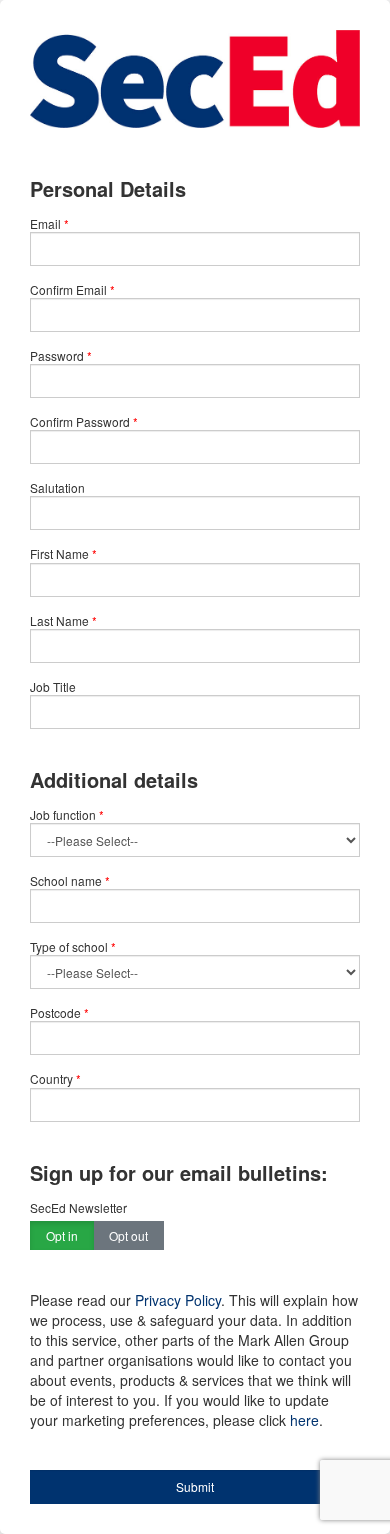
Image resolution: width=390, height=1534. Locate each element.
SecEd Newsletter (78, 1207)
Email (45, 223)
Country (55, 1078)
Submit (195, 1486)
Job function (67, 814)
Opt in (62, 1235)
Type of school (73, 946)
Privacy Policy (178, 1300)
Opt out (128, 1235)
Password (57, 355)
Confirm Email (68, 289)
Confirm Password (80, 421)
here (304, 1420)
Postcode (59, 1012)
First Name (59, 553)
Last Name (59, 620)
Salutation (57, 487)
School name (70, 880)
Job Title (53, 686)
